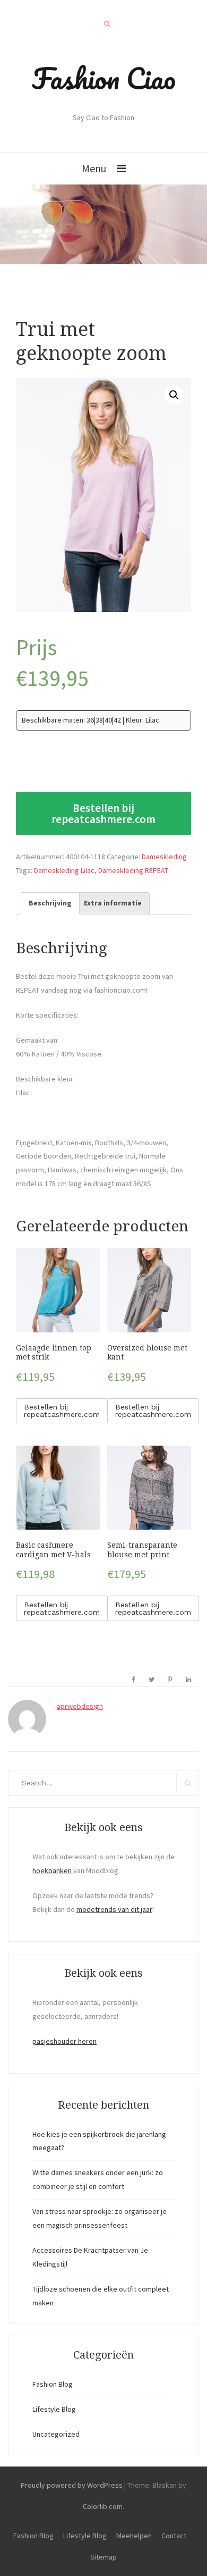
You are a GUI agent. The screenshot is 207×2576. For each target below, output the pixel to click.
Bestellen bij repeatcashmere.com (103, 813)
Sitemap (103, 2557)
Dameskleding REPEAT (133, 870)
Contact (174, 2536)
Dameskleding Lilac (64, 870)
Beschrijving (50, 903)
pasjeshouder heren (64, 2041)
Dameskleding (164, 857)
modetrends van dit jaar (114, 1909)
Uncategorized (56, 2434)
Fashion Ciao (104, 78)
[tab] (50, 903)
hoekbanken (53, 1870)
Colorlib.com (103, 2506)
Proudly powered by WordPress (72, 2485)
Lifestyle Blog (54, 2409)
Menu (94, 168)
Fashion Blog (53, 2384)
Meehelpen (134, 2536)
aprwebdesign (80, 1706)
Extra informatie (113, 903)
